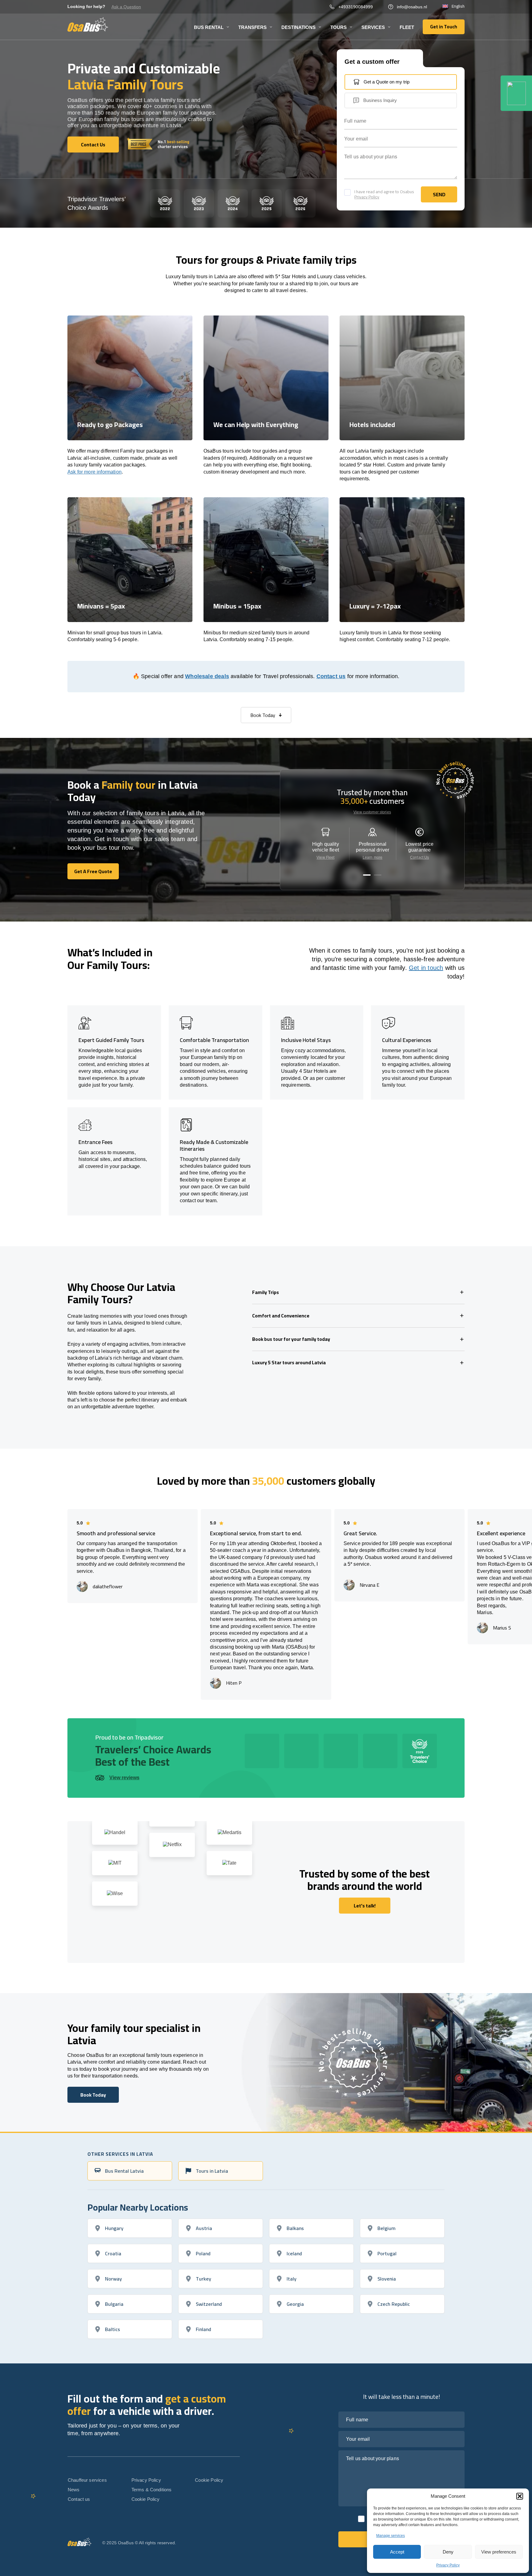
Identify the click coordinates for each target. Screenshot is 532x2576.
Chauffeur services (87, 2480)
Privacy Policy (448, 2565)
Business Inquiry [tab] (380, 100)
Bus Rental (209, 27)
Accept (397, 2552)
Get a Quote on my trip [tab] (387, 82)
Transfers (252, 27)
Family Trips (266, 1292)
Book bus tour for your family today (291, 1339)
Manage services (391, 2536)
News (74, 2490)
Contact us (331, 676)
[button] (520, 2496)
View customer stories (372, 812)
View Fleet (325, 857)
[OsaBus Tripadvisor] (516, 93)
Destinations (298, 27)
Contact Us (419, 857)
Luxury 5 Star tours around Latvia (289, 1362)
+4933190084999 (356, 7)
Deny (448, 2552)
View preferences (499, 2552)
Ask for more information (95, 472)
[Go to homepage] (88, 24)
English (458, 6)
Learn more (373, 857)
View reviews (124, 1778)
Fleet (407, 27)
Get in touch (426, 968)
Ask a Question (126, 7)
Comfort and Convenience (281, 1316)
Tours (339, 27)
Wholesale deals (207, 676)
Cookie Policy (146, 2499)
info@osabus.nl (412, 7)
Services (373, 27)
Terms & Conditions (152, 2490)
